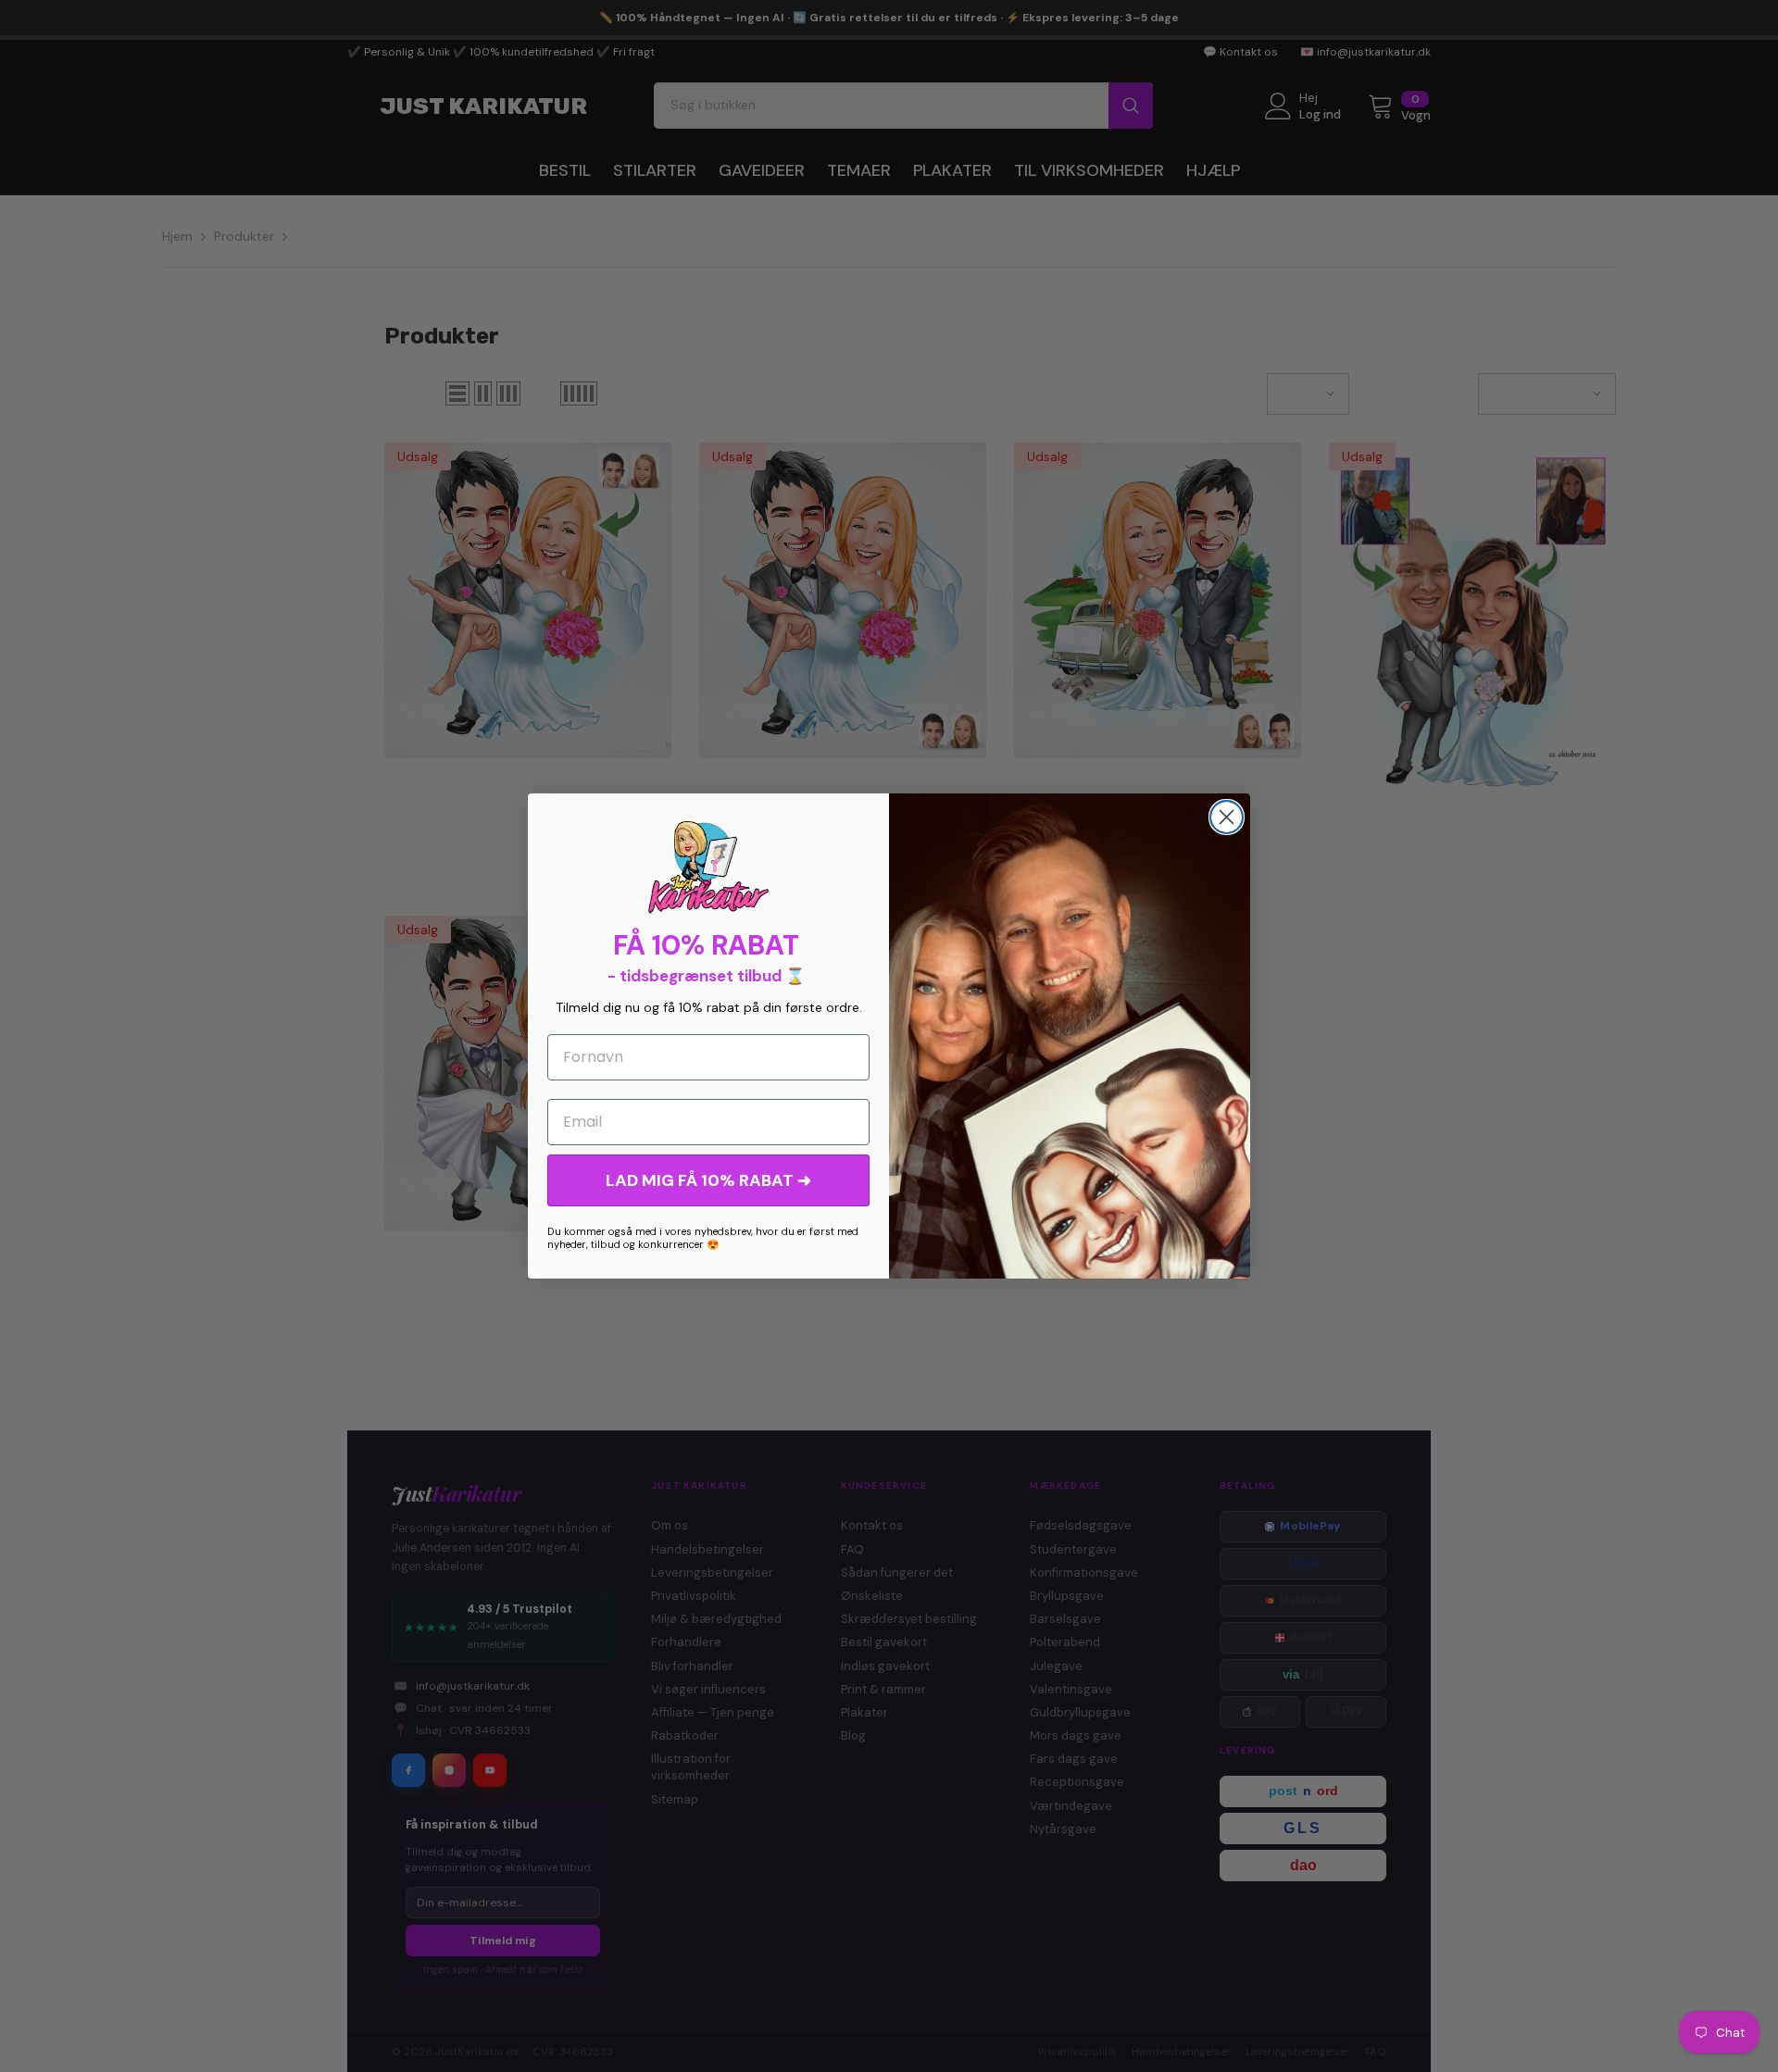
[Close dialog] (1227, 817)
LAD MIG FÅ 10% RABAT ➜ (708, 1180)
